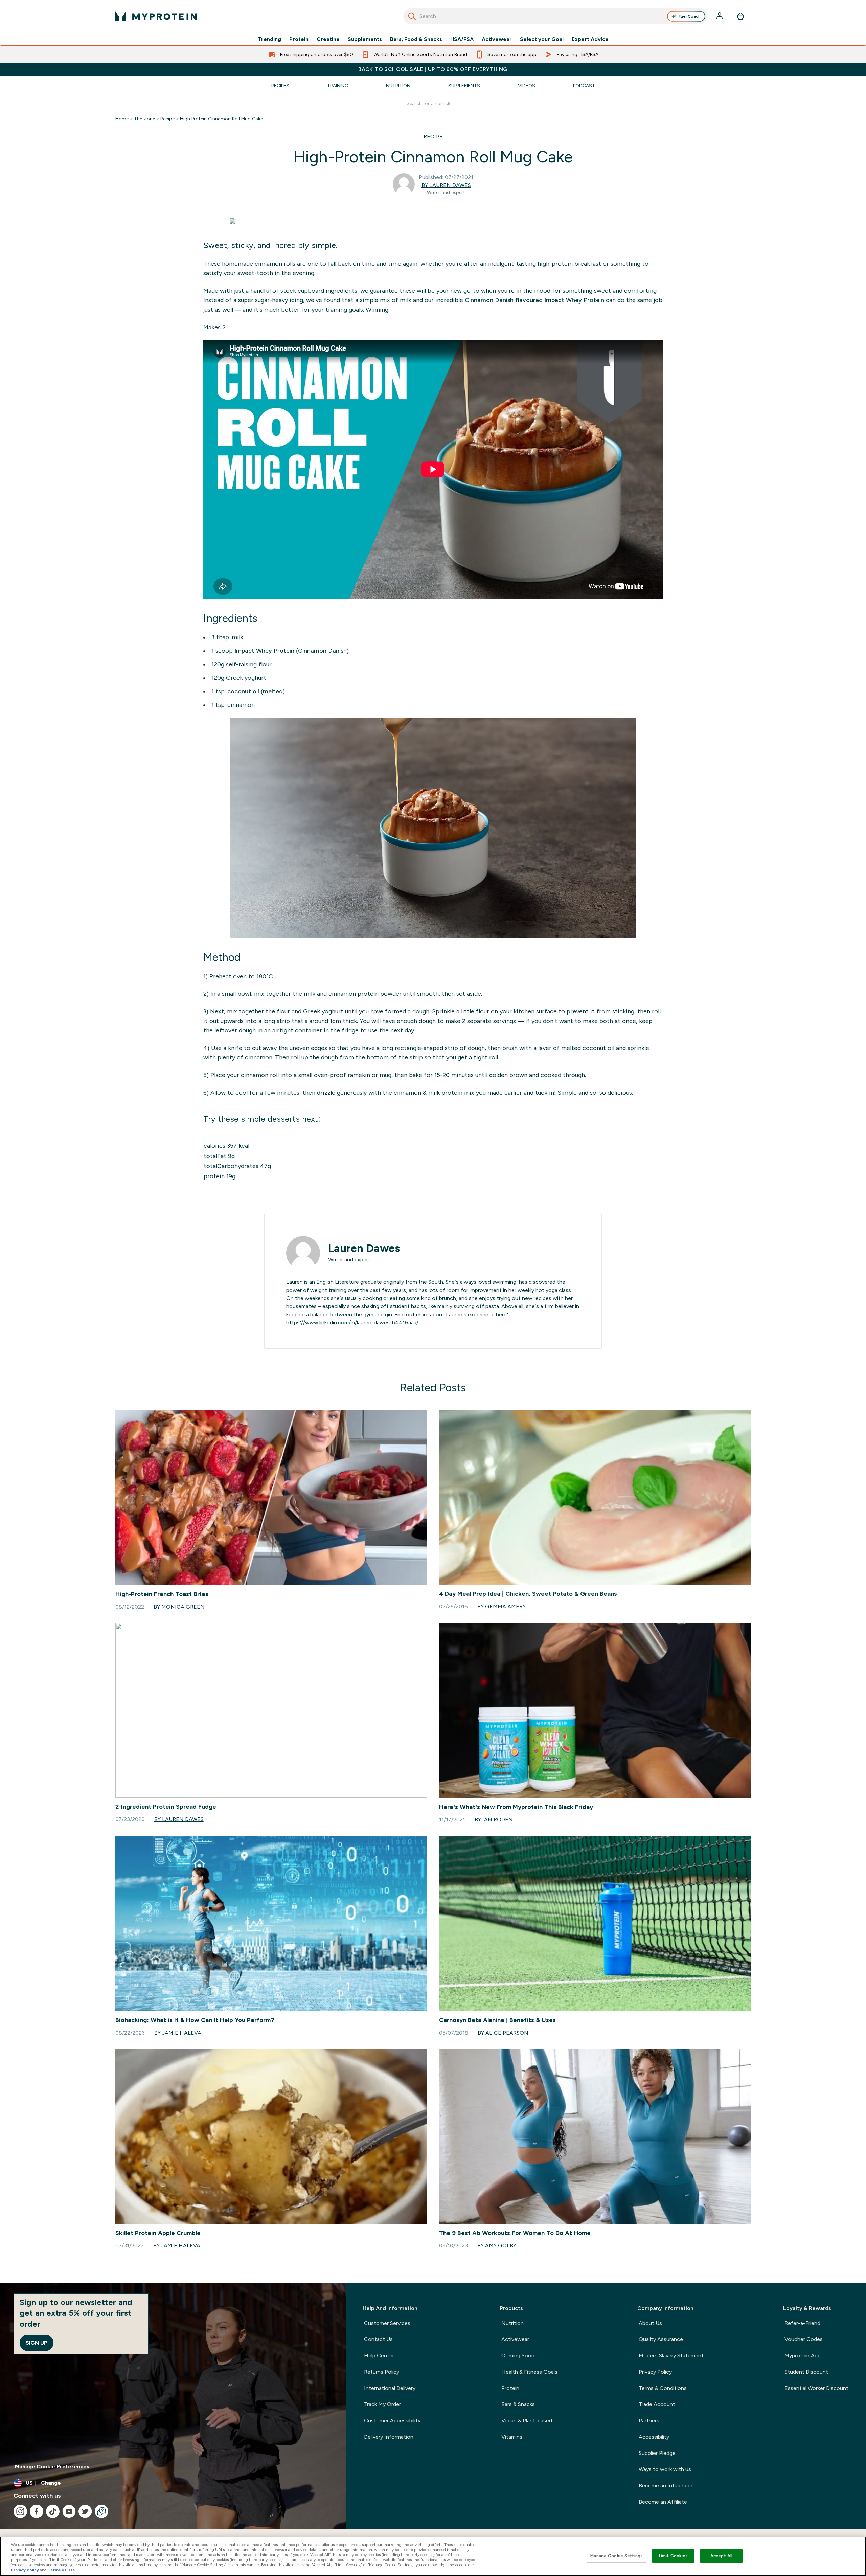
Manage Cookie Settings (617, 2556)
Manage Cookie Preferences (52, 2467)
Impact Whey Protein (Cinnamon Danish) (292, 651)
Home (122, 119)
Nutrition (398, 86)
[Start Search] (412, 16)
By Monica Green (179, 1607)
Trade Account (657, 2404)
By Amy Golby (497, 2246)
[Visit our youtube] (69, 2511)
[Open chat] (101, 2511)
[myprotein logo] (156, 16)
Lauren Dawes (364, 1248)
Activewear (497, 39)
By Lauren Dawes (446, 185)
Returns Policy (382, 2372)
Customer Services (387, 2323)
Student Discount (806, 2372)
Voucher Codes (804, 2339)
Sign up (37, 2343)
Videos (527, 86)
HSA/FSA (462, 39)
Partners (649, 2421)
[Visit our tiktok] (53, 2511)
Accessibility (654, 2437)
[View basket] (740, 16)
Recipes (280, 86)
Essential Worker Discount (816, 2388)
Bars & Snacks (518, 2404)
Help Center (379, 2356)
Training (338, 86)
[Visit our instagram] (20, 2511)
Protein (299, 39)
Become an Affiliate (663, 2502)
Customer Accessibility (392, 2421)
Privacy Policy (655, 2372)
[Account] (720, 16)
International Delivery (390, 2388)
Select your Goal (542, 39)
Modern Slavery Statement (671, 2356)
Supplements (365, 39)
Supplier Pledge (657, 2453)
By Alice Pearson (503, 2033)
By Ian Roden (494, 1820)
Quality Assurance (661, 2339)
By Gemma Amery (502, 1606)
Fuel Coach (690, 16)
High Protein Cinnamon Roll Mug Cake (221, 119)
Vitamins (512, 2437)
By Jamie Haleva (178, 2033)
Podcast (584, 86)
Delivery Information (389, 2437)
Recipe (167, 119)
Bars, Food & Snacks (416, 39)
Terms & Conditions (663, 2388)
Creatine (328, 39)
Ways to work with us (665, 2469)
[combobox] (555, 16)
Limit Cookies (674, 2556)
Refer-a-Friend (802, 2323)
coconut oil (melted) (256, 691)
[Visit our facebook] (37, 2511)
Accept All (721, 2556)
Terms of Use (61, 2570)
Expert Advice (590, 39)
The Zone (144, 119)
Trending (269, 39)
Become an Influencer (666, 2485)
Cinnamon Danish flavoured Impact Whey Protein (534, 300)
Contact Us (378, 2339)
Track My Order (382, 2404)
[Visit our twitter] (85, 2511)
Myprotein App (803, 2356)
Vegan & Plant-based (527, 2421)
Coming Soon (518, 2356)
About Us (650, 2323)
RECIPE (433, 137)
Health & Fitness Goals (529, 2372)
